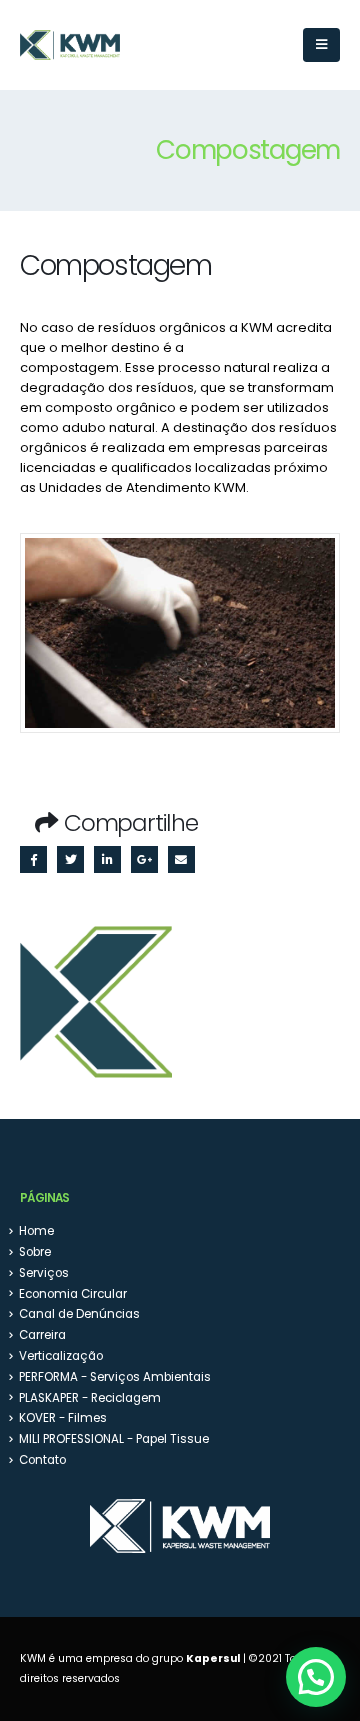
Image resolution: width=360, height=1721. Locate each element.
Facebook (33, 859)
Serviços (44, 1273)
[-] (70, 45)
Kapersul (213, 1658)
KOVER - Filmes (63, 1418)
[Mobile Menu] (321, 45)
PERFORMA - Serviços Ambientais (115, 1377)
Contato (42, 1460)
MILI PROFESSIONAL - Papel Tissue (114, 1439)
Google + (144, 859)
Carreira (42, 1335)
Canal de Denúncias (79, 1314)
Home (36, 1231)
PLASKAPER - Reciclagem (90, 1398)
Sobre (35, 1252)
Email (181, 859)
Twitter (70, 859)
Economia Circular (73, 1294)
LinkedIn (107, 859)
